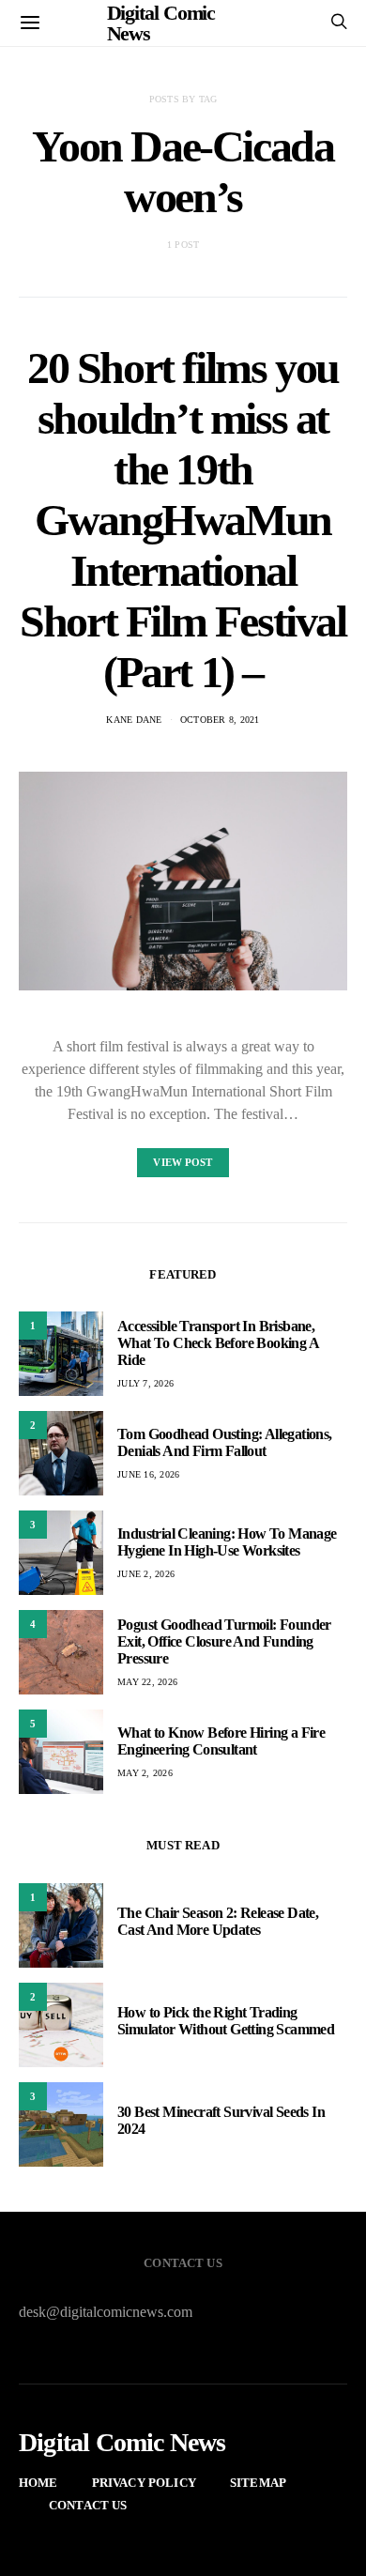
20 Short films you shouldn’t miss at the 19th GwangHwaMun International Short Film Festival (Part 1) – (183, 520)
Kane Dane (134, 720)
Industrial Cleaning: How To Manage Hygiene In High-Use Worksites (227, 1542)
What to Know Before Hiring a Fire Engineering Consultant (221, 1741)
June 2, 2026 (146, 1574)
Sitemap (258, 2483)
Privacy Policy (144, 2483)
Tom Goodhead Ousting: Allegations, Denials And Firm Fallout (225, 1442)
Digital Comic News (122, 2443)
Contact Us (88, 2505)
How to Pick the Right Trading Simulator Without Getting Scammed (226, 2021)
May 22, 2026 (147, 1682)
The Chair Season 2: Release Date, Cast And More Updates (218, 1921)
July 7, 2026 (145, 1383)
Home (38, 2483)
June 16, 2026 (148, 1474)
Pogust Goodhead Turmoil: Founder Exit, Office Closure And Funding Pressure (224, 1641)
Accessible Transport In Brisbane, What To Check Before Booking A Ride (218, 1343)
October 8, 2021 (220, 720)
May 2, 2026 (145, 1773)
